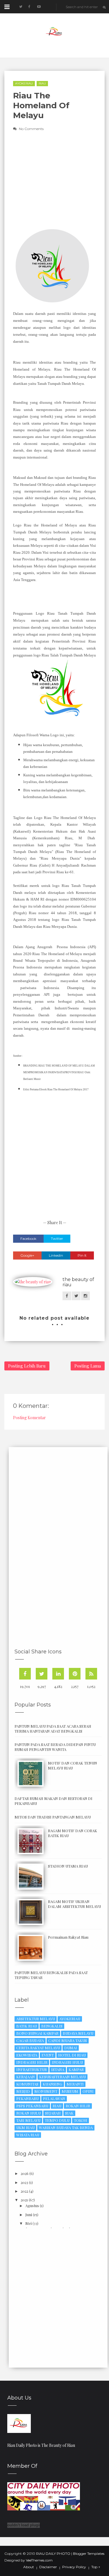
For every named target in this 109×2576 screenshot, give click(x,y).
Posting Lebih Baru (27, 1366)
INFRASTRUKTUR (32, 2069)
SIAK (69, 2113)
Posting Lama (88, 1366)
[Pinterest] (75, 1674)
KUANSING (52, 2084)
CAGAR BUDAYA (30, 2040)
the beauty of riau (78, 1282)
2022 (24, 2191)
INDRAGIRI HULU (67, 2062)
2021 (24, 2200)
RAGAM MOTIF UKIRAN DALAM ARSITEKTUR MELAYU (74, 1904)
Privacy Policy (74, 2567)
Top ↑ (96, 2567)
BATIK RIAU (27, 2026)
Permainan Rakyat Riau (68, 1937)
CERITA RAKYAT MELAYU (38, 2048)
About (29, 2567)
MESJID (23, 2091)
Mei (28, 2223)
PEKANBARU (27, 2098)
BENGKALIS (52, 2026)
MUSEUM (70, 2091)
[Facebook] (25, 1674)
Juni (29, 2215)
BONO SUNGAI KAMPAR (37, 2033)
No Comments (31, 129)
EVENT (48, 2055)
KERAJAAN (26, 2077)
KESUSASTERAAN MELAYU (62, 2077)
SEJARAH (53, 2113)
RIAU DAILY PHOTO (53, 2554)
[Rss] (91, 1674)
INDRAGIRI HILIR (32, 2062)
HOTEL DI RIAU (72, 2055)
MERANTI (75, 2084)
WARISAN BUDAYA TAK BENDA (66, 2127)
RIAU (42, 83)
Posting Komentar (30, 1418)
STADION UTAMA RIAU (68, 1866)
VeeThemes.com (39, 2560)
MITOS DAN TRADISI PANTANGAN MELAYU (53, 1817)
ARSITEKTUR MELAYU (36, 2019)
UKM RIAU (25, 2127)
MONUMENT (46, 2091)
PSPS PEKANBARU (32, 2106)
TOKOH (81, 2120)
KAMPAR (76, 2069)
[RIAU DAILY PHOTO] (19, 2423)
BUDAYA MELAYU (78, 2033)
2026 (25, 2173)
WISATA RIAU (28, 2135)
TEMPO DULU (57, 2120)
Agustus (32, 2206)
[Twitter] (42, 1674)
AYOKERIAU (24, 83)
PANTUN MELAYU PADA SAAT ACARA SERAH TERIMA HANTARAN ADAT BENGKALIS (53, 1729)
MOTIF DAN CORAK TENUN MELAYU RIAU (73, 1765)
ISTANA (58, 2069)
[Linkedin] (58, 1674)
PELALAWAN (54, 2098)
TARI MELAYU (28, 2120)
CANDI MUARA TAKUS (68, 2040)
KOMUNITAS (27, 2084)
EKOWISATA (27, 2055)
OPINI (88, 2091)
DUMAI (71, 2048)
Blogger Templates (89, 2554)
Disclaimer (48, 2567)
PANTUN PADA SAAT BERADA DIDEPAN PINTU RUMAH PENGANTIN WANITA (55, 1747)
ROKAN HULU (28, 2113)
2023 (24, 2182)
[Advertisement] (54, 1154)
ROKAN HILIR (78, 2106)
